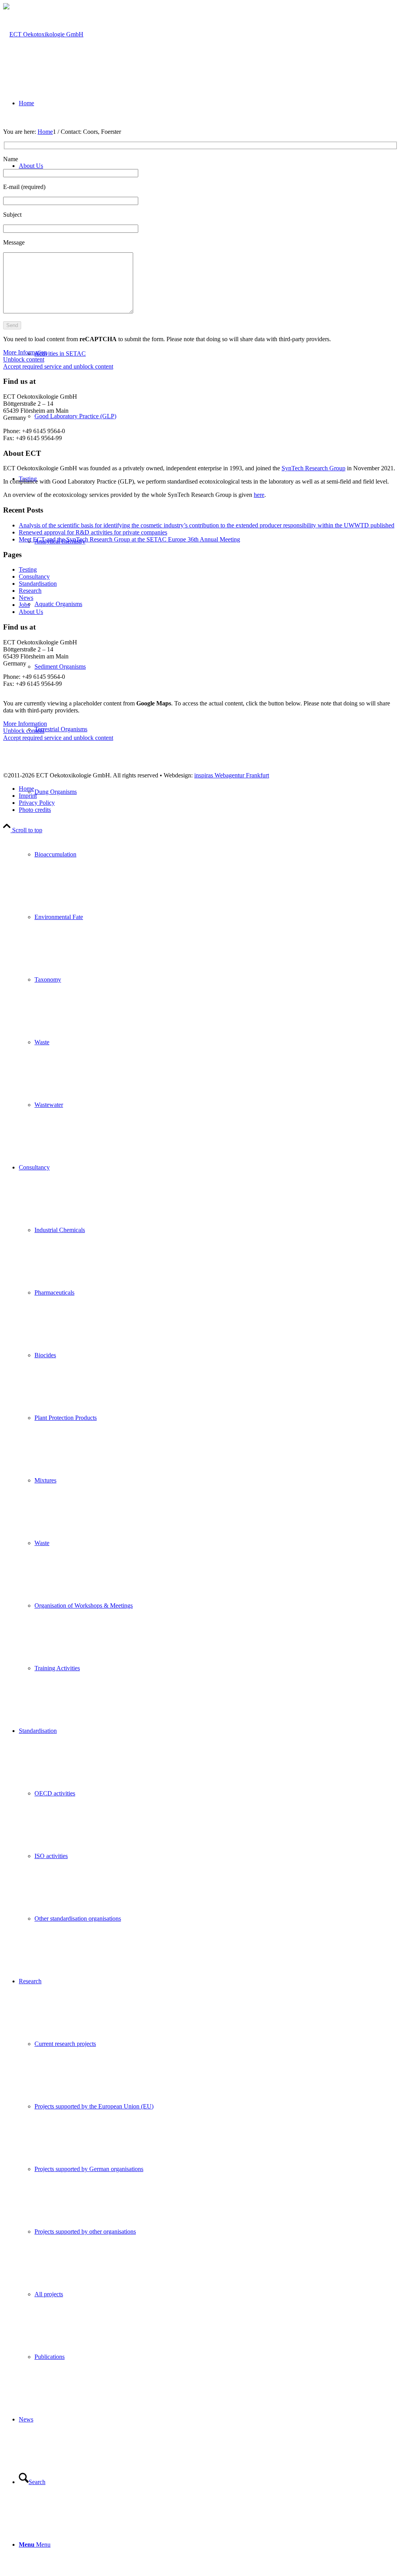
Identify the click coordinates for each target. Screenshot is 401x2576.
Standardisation (38, 584)
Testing (28, 569)
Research (30, 591)
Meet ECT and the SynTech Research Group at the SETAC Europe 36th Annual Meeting (129, 539)
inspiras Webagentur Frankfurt (232, 775)
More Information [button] (25, 352)
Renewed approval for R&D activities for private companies (93, 532)
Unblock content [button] (24, 359)
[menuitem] (216, 854)
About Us (31, 612)
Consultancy (34, 577)
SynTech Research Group (313, 468)
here (259, 495)
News (26, 598)
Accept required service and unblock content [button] (58, 366)
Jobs (24, 605)
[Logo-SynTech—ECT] (43, 34)
